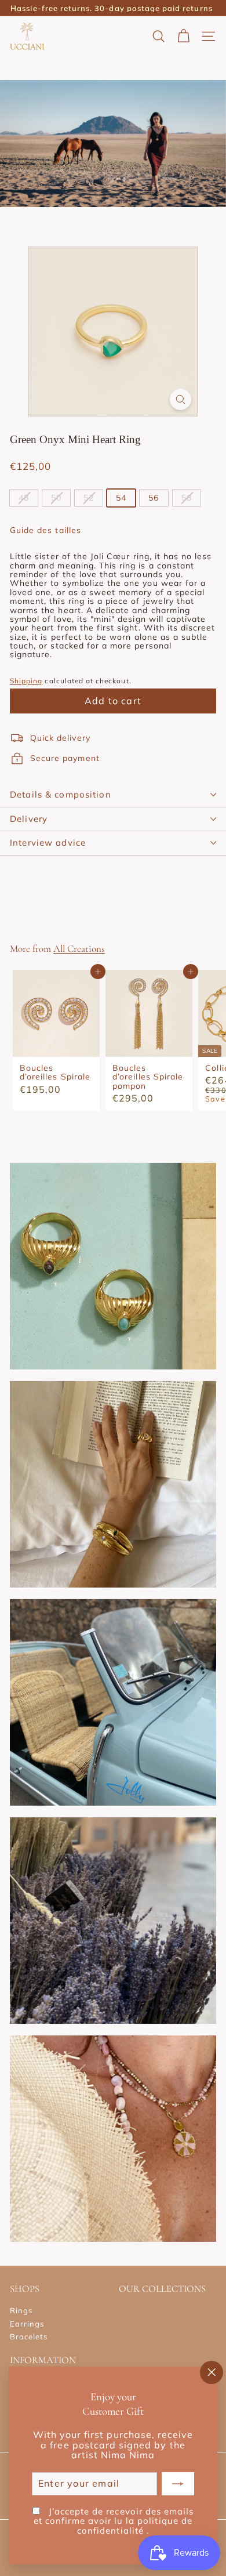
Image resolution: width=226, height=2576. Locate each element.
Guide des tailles (45, 530)
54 (121, 498)
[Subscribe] (178, 2484)
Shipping (26, 681)
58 (187, 498)
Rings (21, 2310)
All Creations (79, 949)
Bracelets (29, 2336)
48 (24, 498)
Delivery (29, 819)
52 (89, 498)
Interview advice (48, 843)
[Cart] (183, 36)
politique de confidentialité (135, 2526)
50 (56, 498)
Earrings (27, 2324)
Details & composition (61, 794)
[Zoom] (181, 399)
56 (154, 498)
